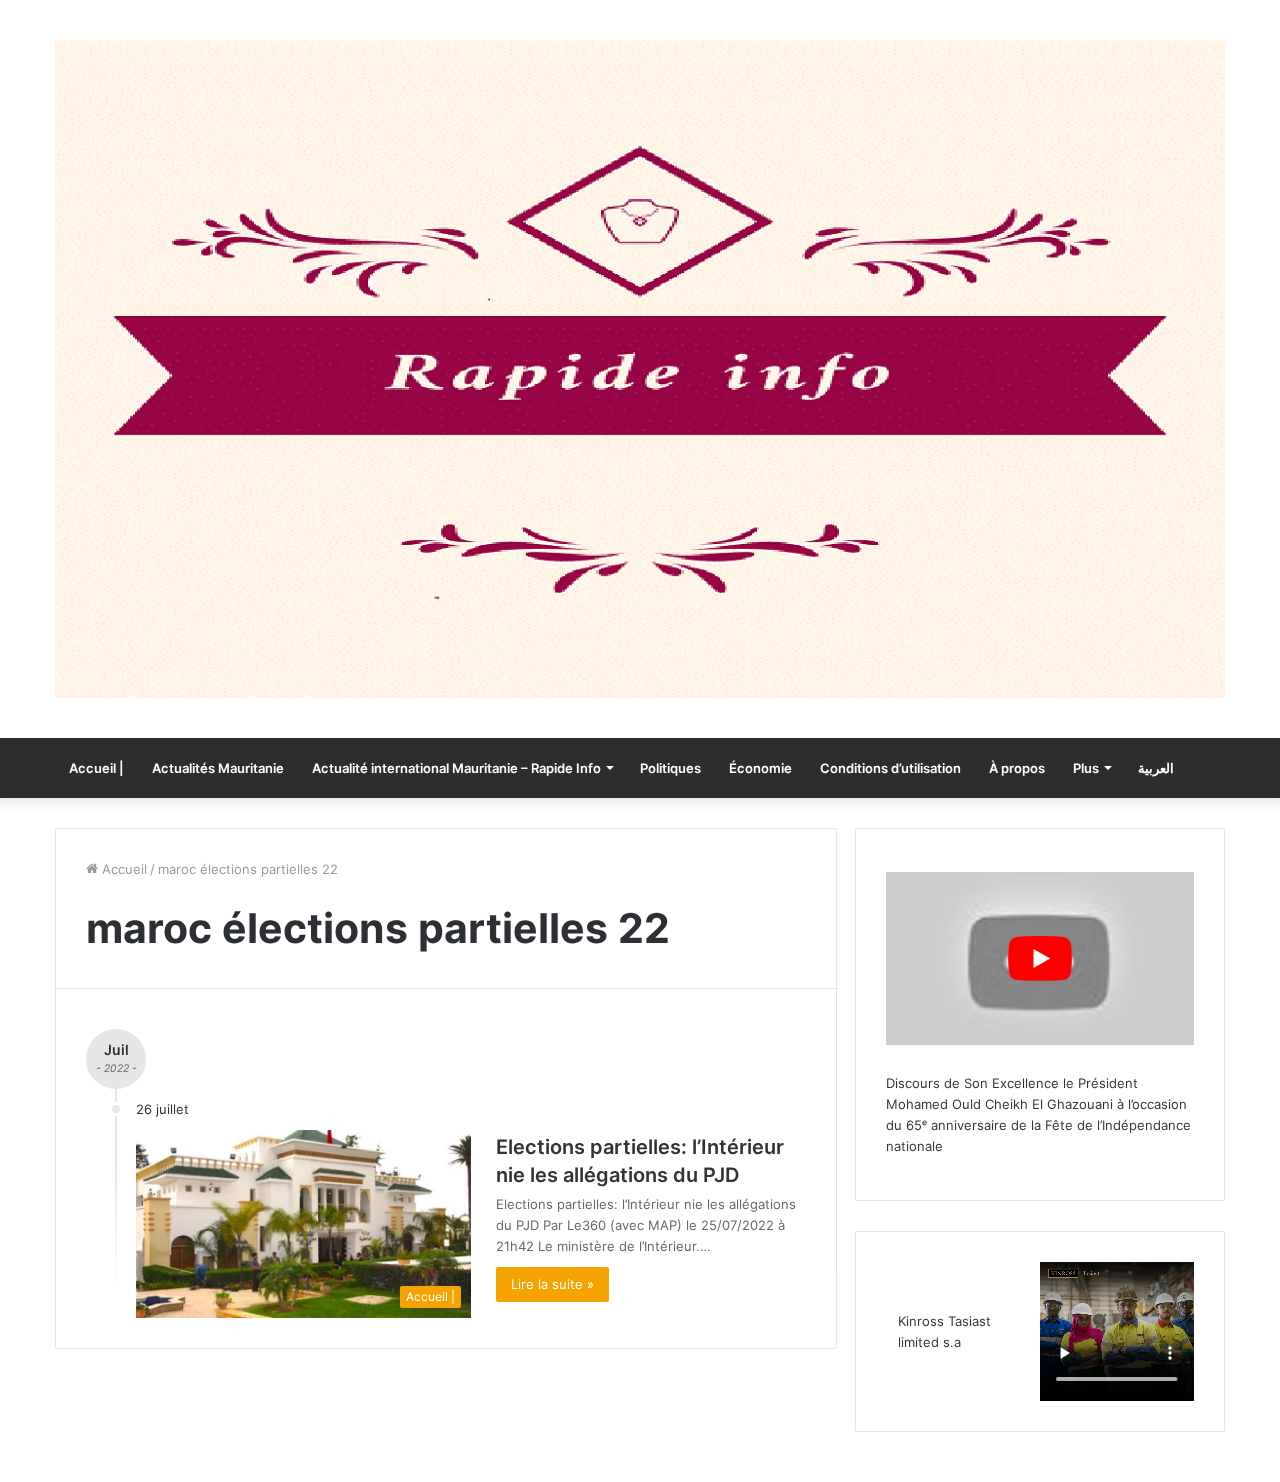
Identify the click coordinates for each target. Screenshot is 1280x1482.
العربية (1156, 768)
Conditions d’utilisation (890, 768)
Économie (760, 768)
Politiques (670, 768)
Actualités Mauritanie (218, 768)
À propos (1017, 768)
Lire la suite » (552, 1284)
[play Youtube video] (1040, 958)
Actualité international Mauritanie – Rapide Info (456, 768)
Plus (1086, 768)
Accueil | (96, 768)
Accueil (122, 869)
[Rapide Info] (640, 369)
